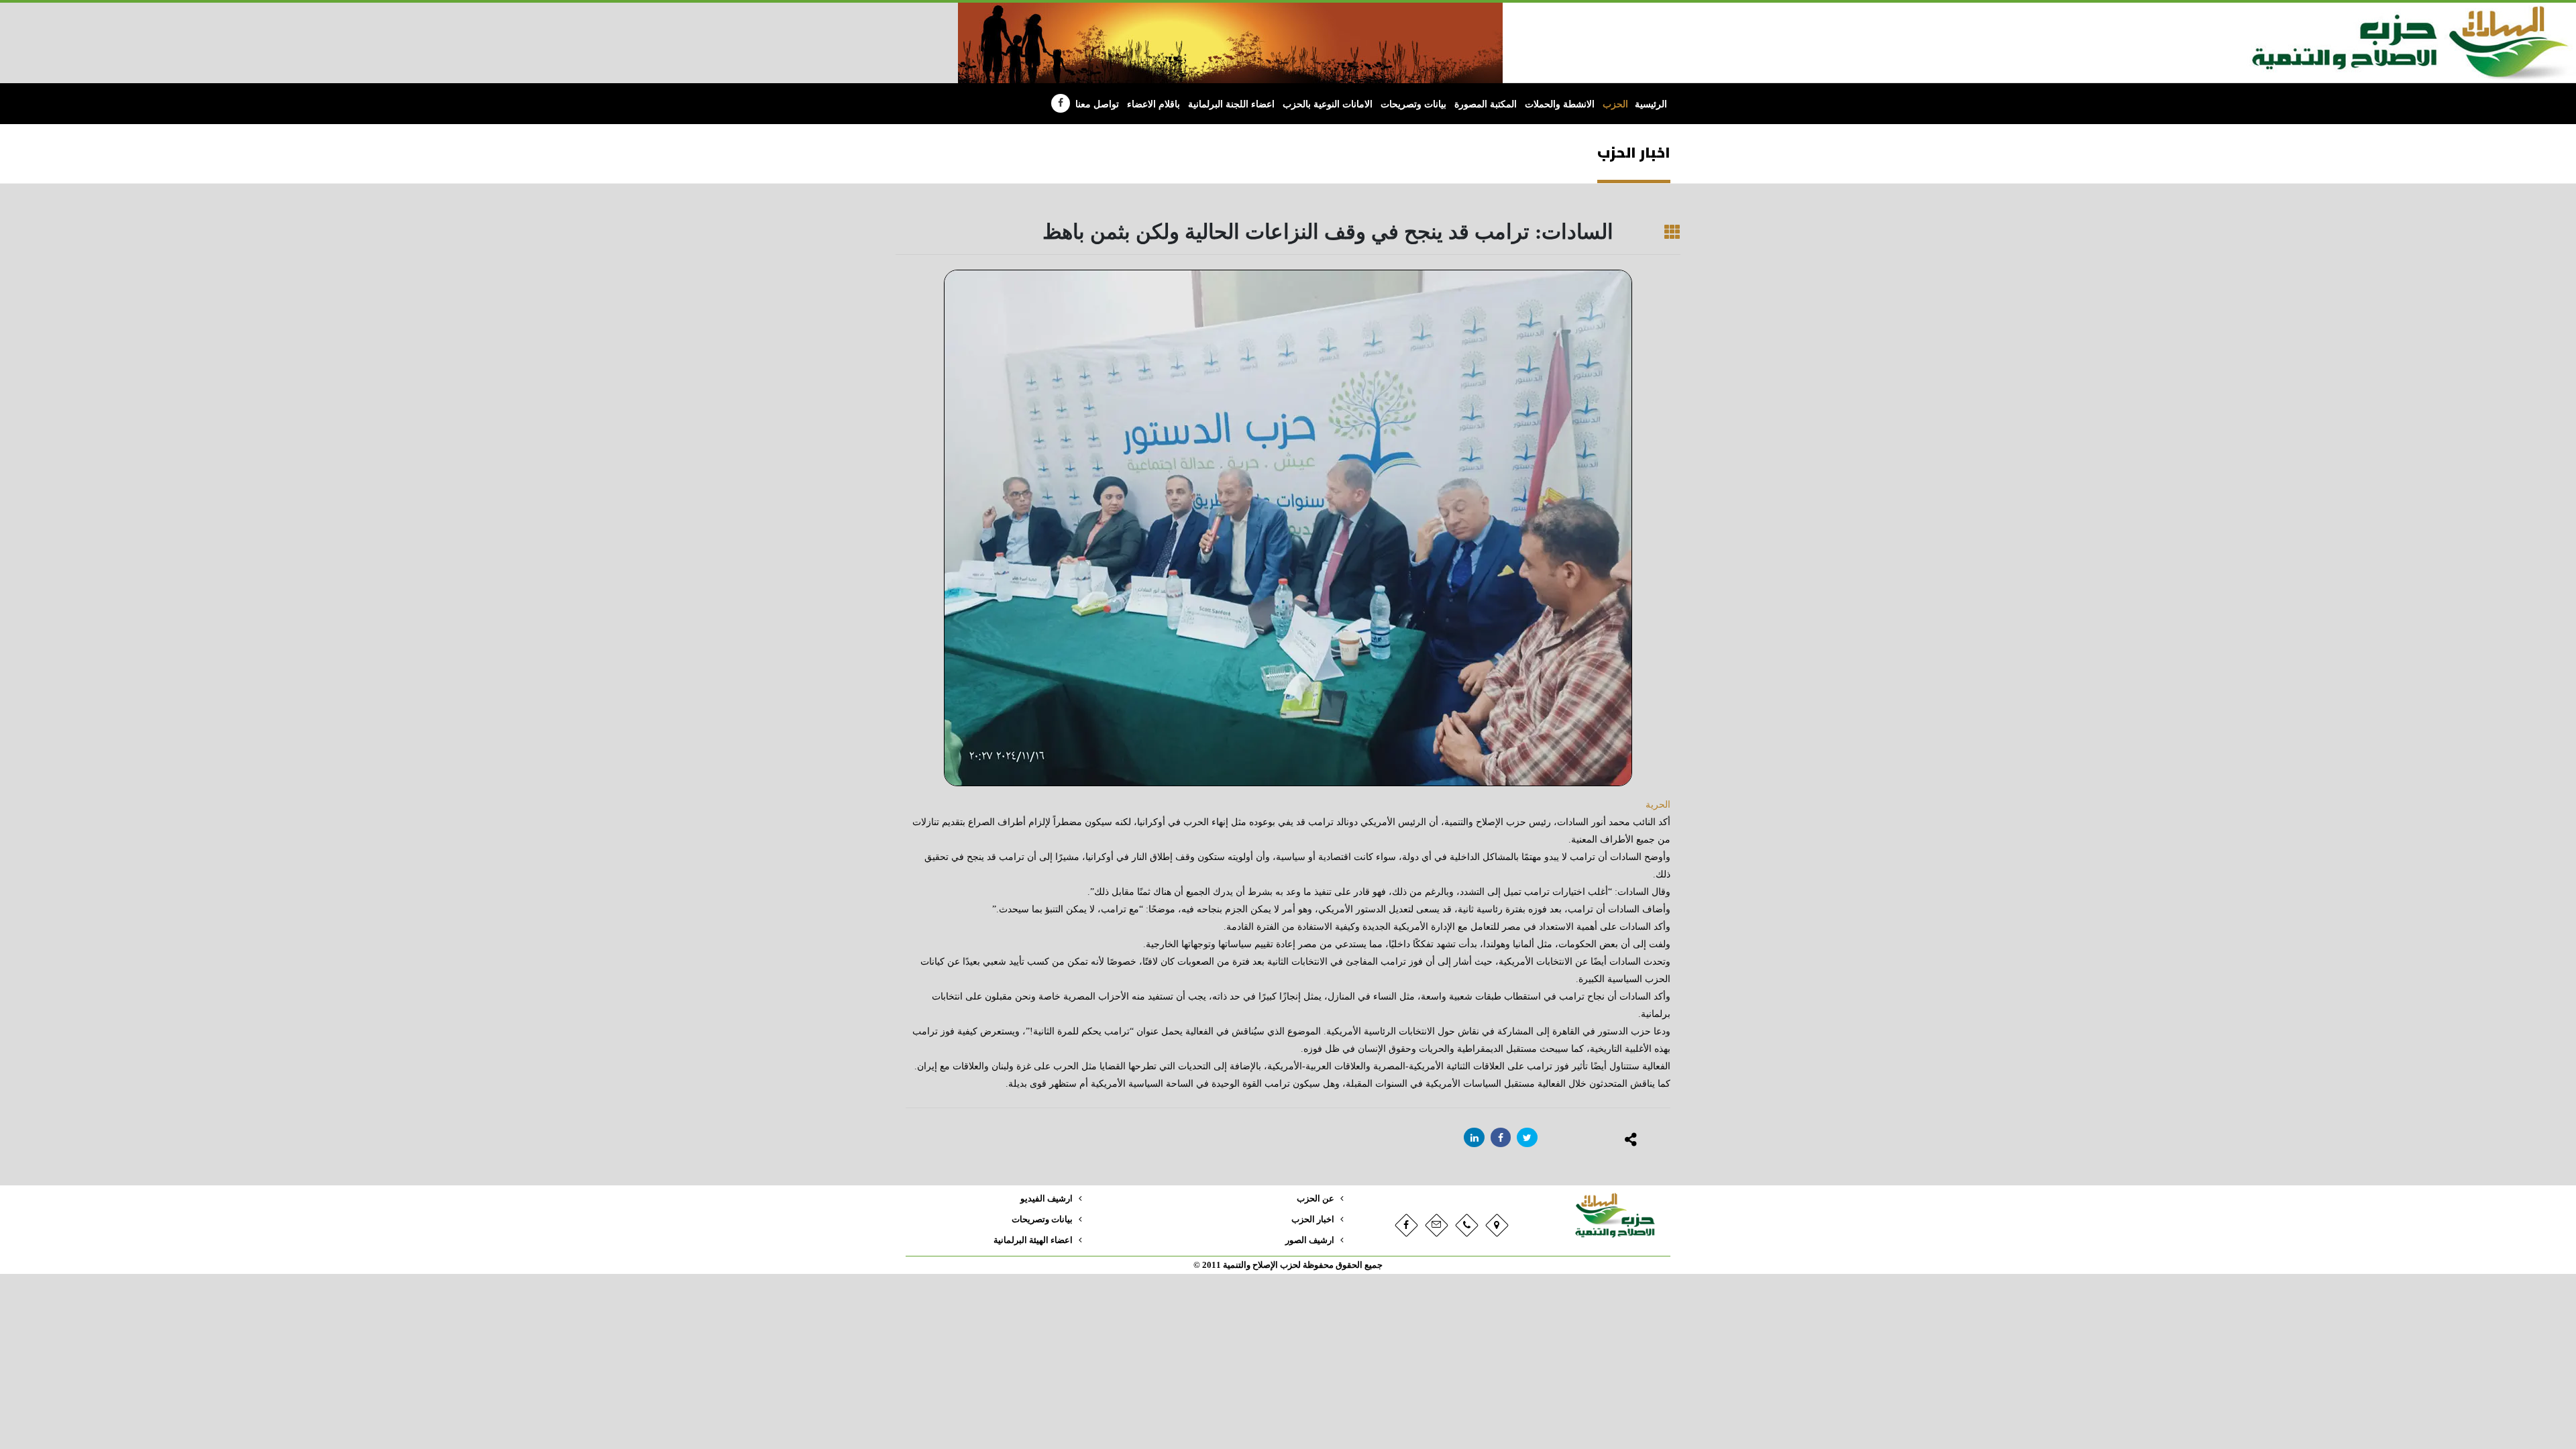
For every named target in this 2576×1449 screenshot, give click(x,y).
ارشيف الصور (1310, 1240)
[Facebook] (1061, 103)
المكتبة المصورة (1486, 104)
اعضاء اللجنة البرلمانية (1231, 104)
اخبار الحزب (1313, 1220)
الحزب (1615, 104)
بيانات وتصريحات (1413, 104)
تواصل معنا (1097, 104)
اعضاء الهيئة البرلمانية (1033, 1240)
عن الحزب (1316, 1199)
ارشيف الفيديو (1046, 1199)
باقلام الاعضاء (1153, 104)
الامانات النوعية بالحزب (1328, 104)
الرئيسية (1651, 104)
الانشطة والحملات (1560, 104)
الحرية (1658, 805)
